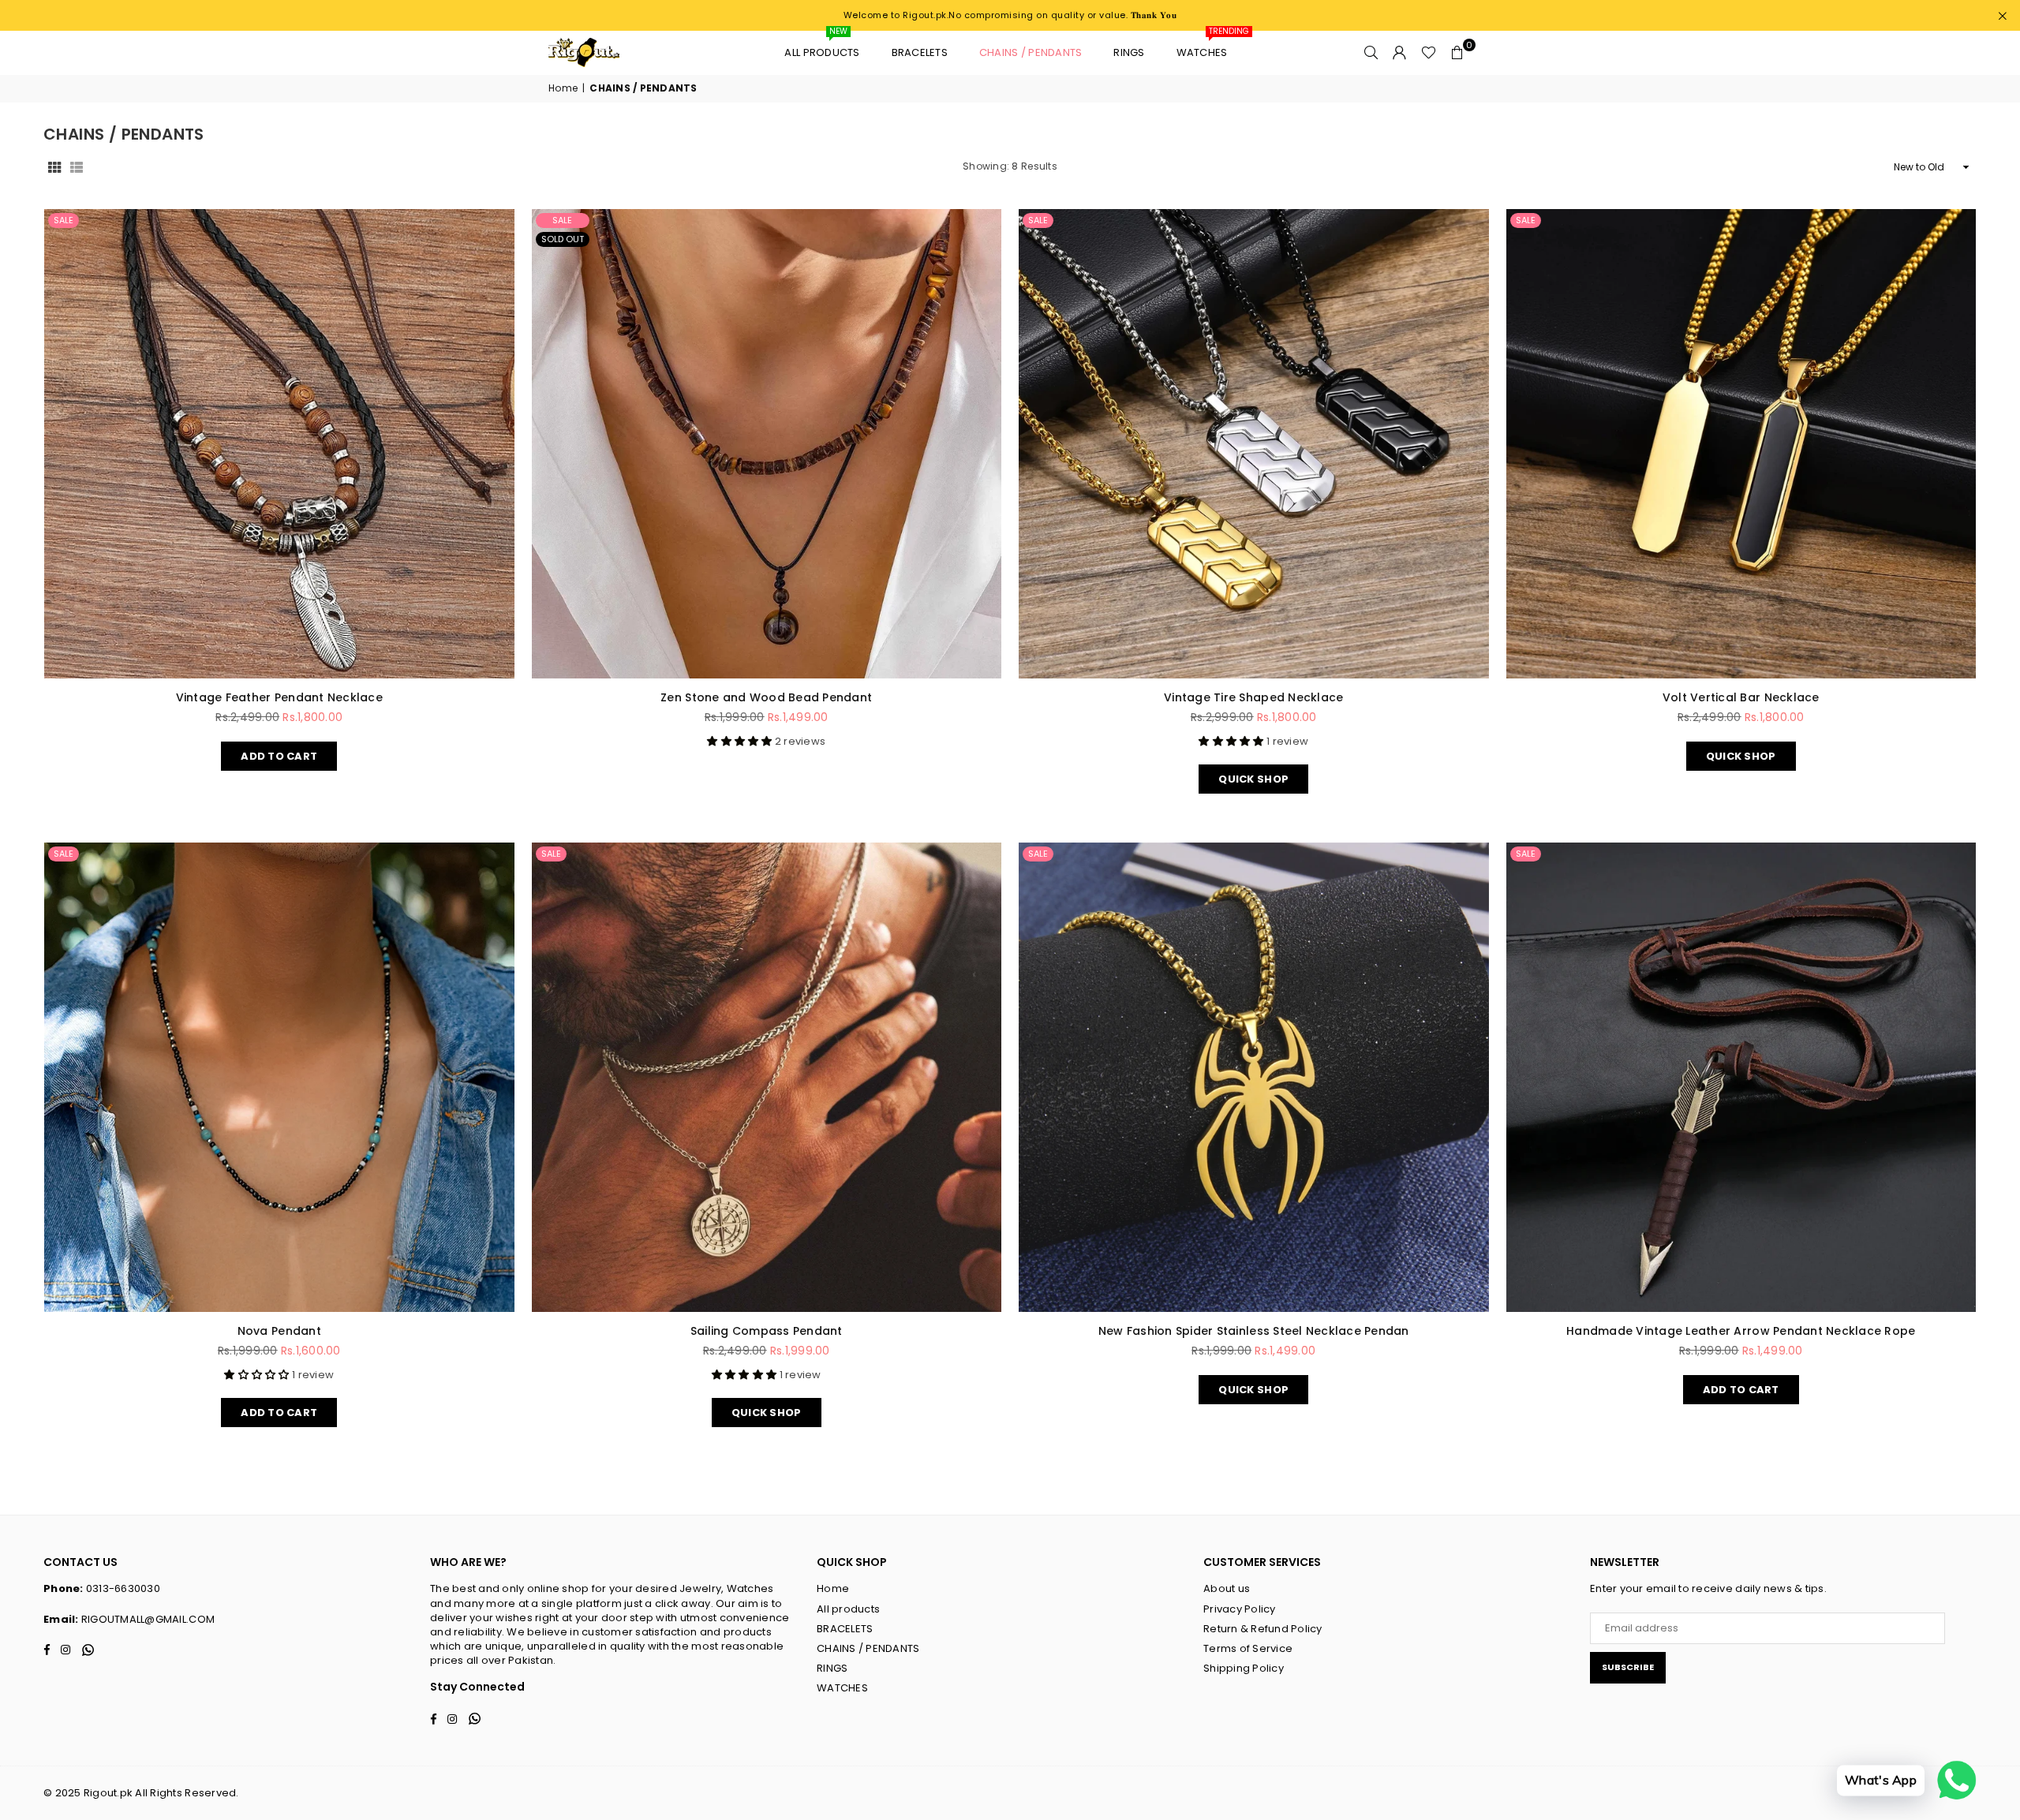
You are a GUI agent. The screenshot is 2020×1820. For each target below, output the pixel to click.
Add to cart (279, 753)
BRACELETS (920, 52)
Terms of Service (1248, 1648)
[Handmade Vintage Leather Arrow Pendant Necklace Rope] (1741, 1078)
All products (822, 45)
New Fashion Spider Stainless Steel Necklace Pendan (1254, 1331)
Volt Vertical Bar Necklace (1741, 697)
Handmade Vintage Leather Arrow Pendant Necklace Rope (1741, 1331)
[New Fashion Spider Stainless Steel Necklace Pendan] (1254, 1078)
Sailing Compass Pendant (767, 1331)
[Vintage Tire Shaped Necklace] (1254, 444)
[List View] (77, 167)
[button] (1457, 53)
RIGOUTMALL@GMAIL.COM (148, 1619)
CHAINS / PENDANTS (1031, 52)
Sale (64, 220)
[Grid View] (54, 167)
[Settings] (1400, 53)
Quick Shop (1253, 775)
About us (1227, 1588)
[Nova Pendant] (279, 1078)
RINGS (1129, 52)
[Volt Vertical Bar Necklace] (1741, 444)
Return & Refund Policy (1263, 1629)
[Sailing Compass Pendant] (767, 1078)
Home (563, 88)
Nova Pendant (279, 1331)
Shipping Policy (1244, 1668)
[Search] (1371, 53)
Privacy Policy (1240, 1609)
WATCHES (1208, 45)
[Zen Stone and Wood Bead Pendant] (767, 444)
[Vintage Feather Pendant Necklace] (279, 444)
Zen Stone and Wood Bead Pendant (766, 697)
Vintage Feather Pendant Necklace (279, 697)
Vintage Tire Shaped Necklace (1253, 697)
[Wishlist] (1429, 53)
